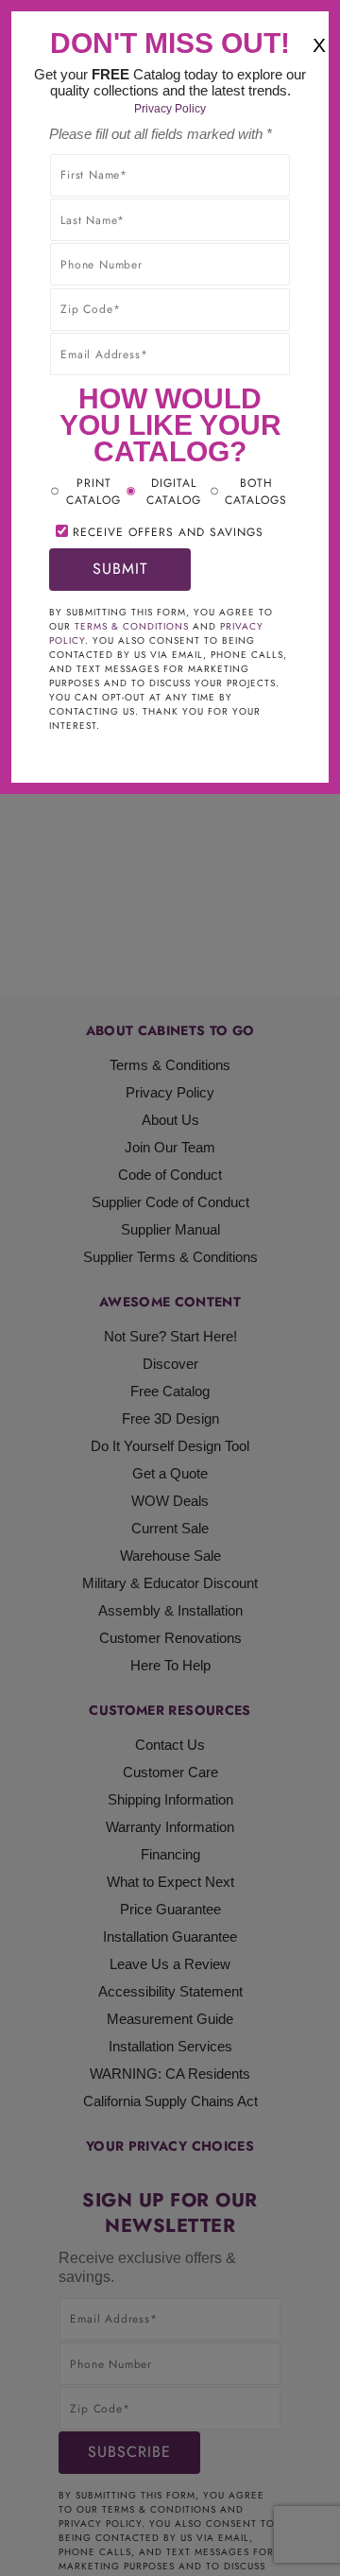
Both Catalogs (256, 492)
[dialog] (170, 1288)
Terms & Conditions (132, 626)
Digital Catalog (174, 492)
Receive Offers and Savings (168, 532)
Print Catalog (93, 492)
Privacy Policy (170, 109)
